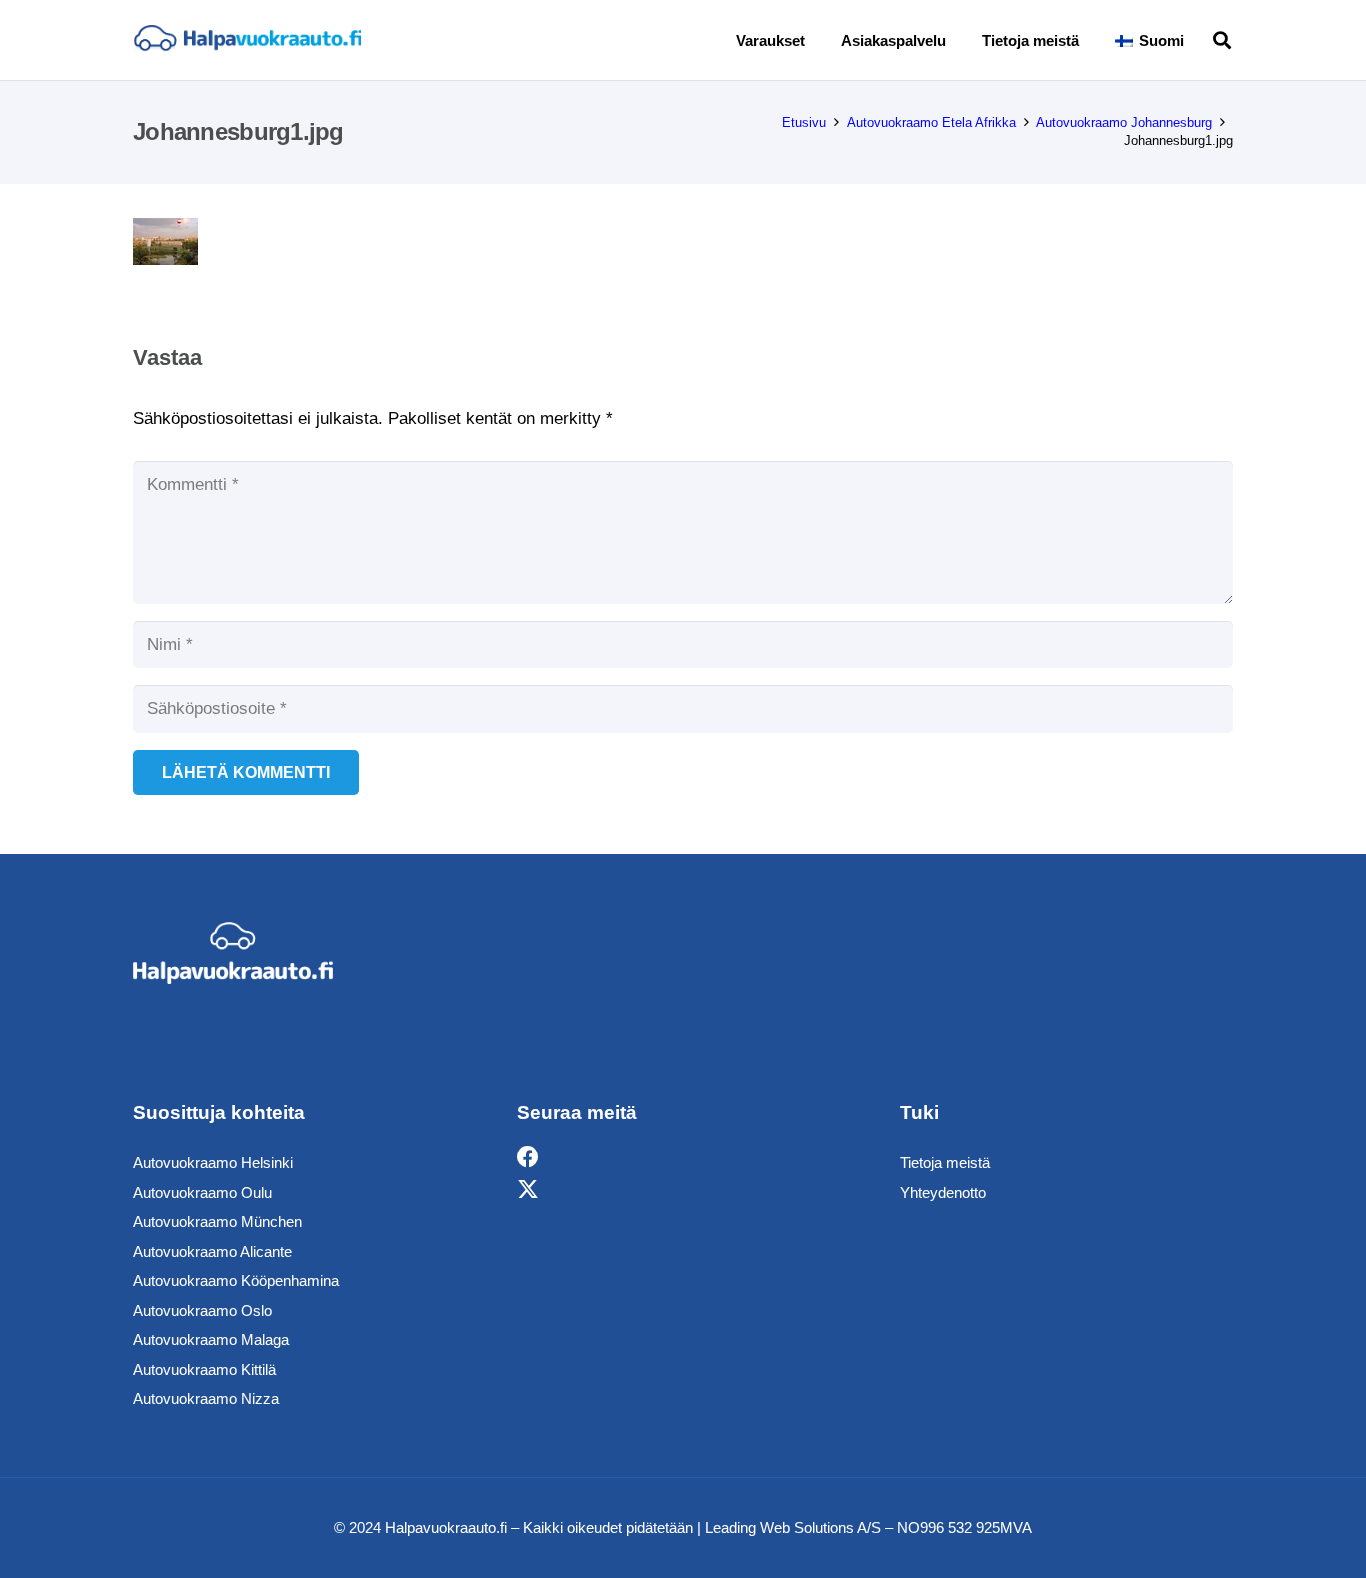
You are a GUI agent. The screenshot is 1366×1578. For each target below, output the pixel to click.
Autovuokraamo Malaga (211, 1339)
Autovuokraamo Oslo (202, 1310)
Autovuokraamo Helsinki (213, 1162)
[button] (1198, 40)
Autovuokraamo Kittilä (204, 1369)
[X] (528, 1189)
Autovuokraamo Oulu (202, 1192)
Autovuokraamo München (217, 1221)
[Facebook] (528, 1157)
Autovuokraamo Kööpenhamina (236, 1280)
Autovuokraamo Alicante (212, 1251)
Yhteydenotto (943, 1192)
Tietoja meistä (945, 1162)
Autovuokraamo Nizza (206, 1398)
